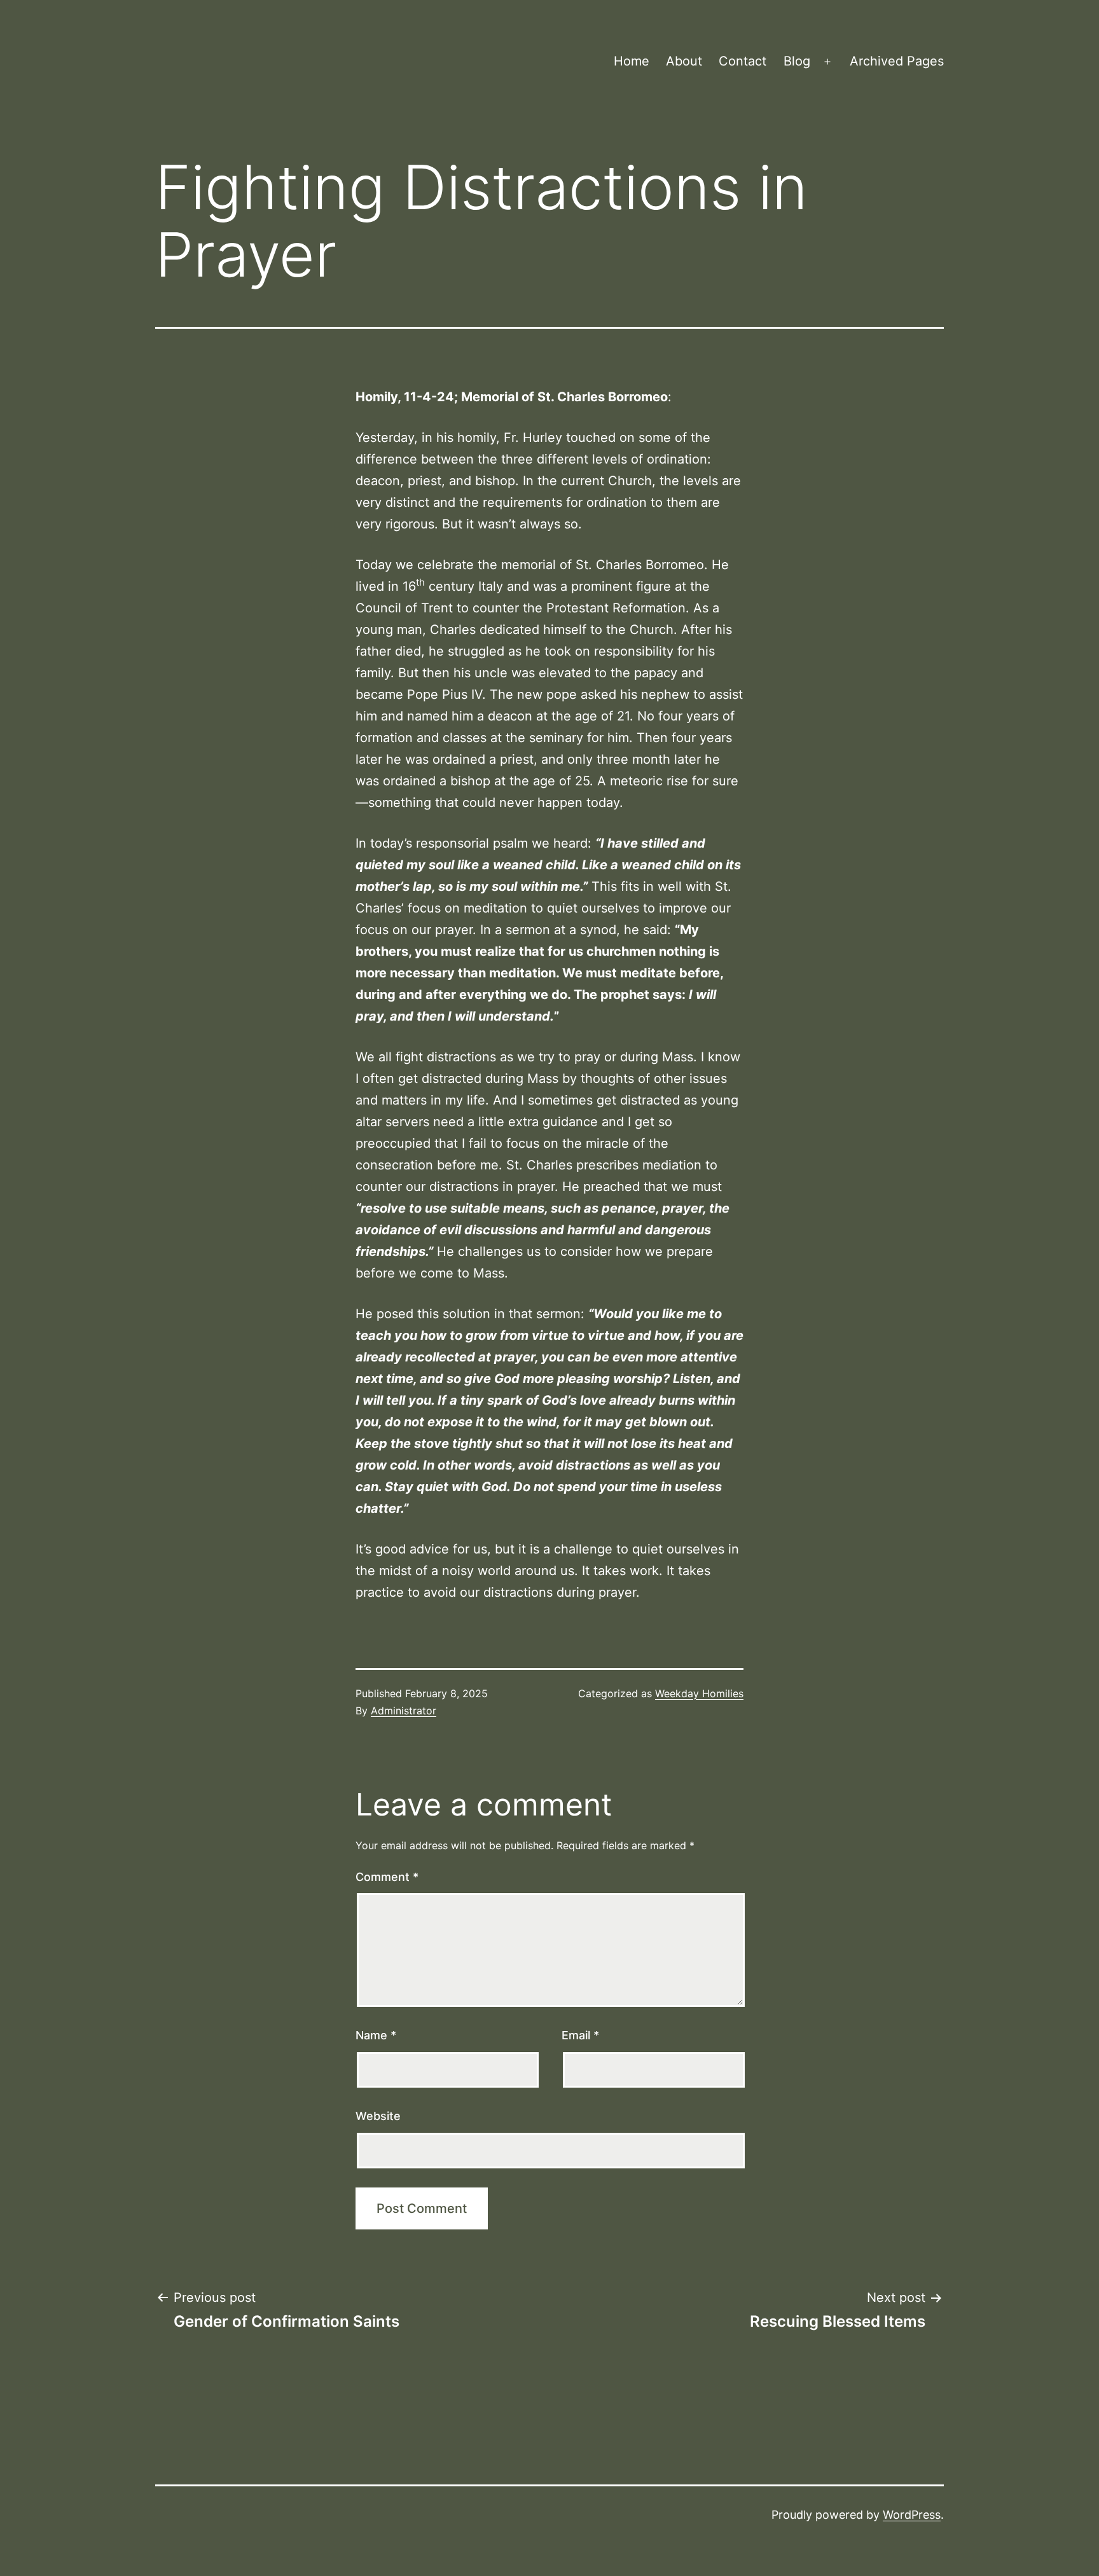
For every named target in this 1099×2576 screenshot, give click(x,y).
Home (632, 61)
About (684, 61)
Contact (743, 61)
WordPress (912, 2515)
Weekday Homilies (699, 1693)
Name (376, 2035)
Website (378, 2116)
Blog (797, 61)
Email (580, 2035)
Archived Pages (897, 61)
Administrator (404, 1711)
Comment (387, 1877)
